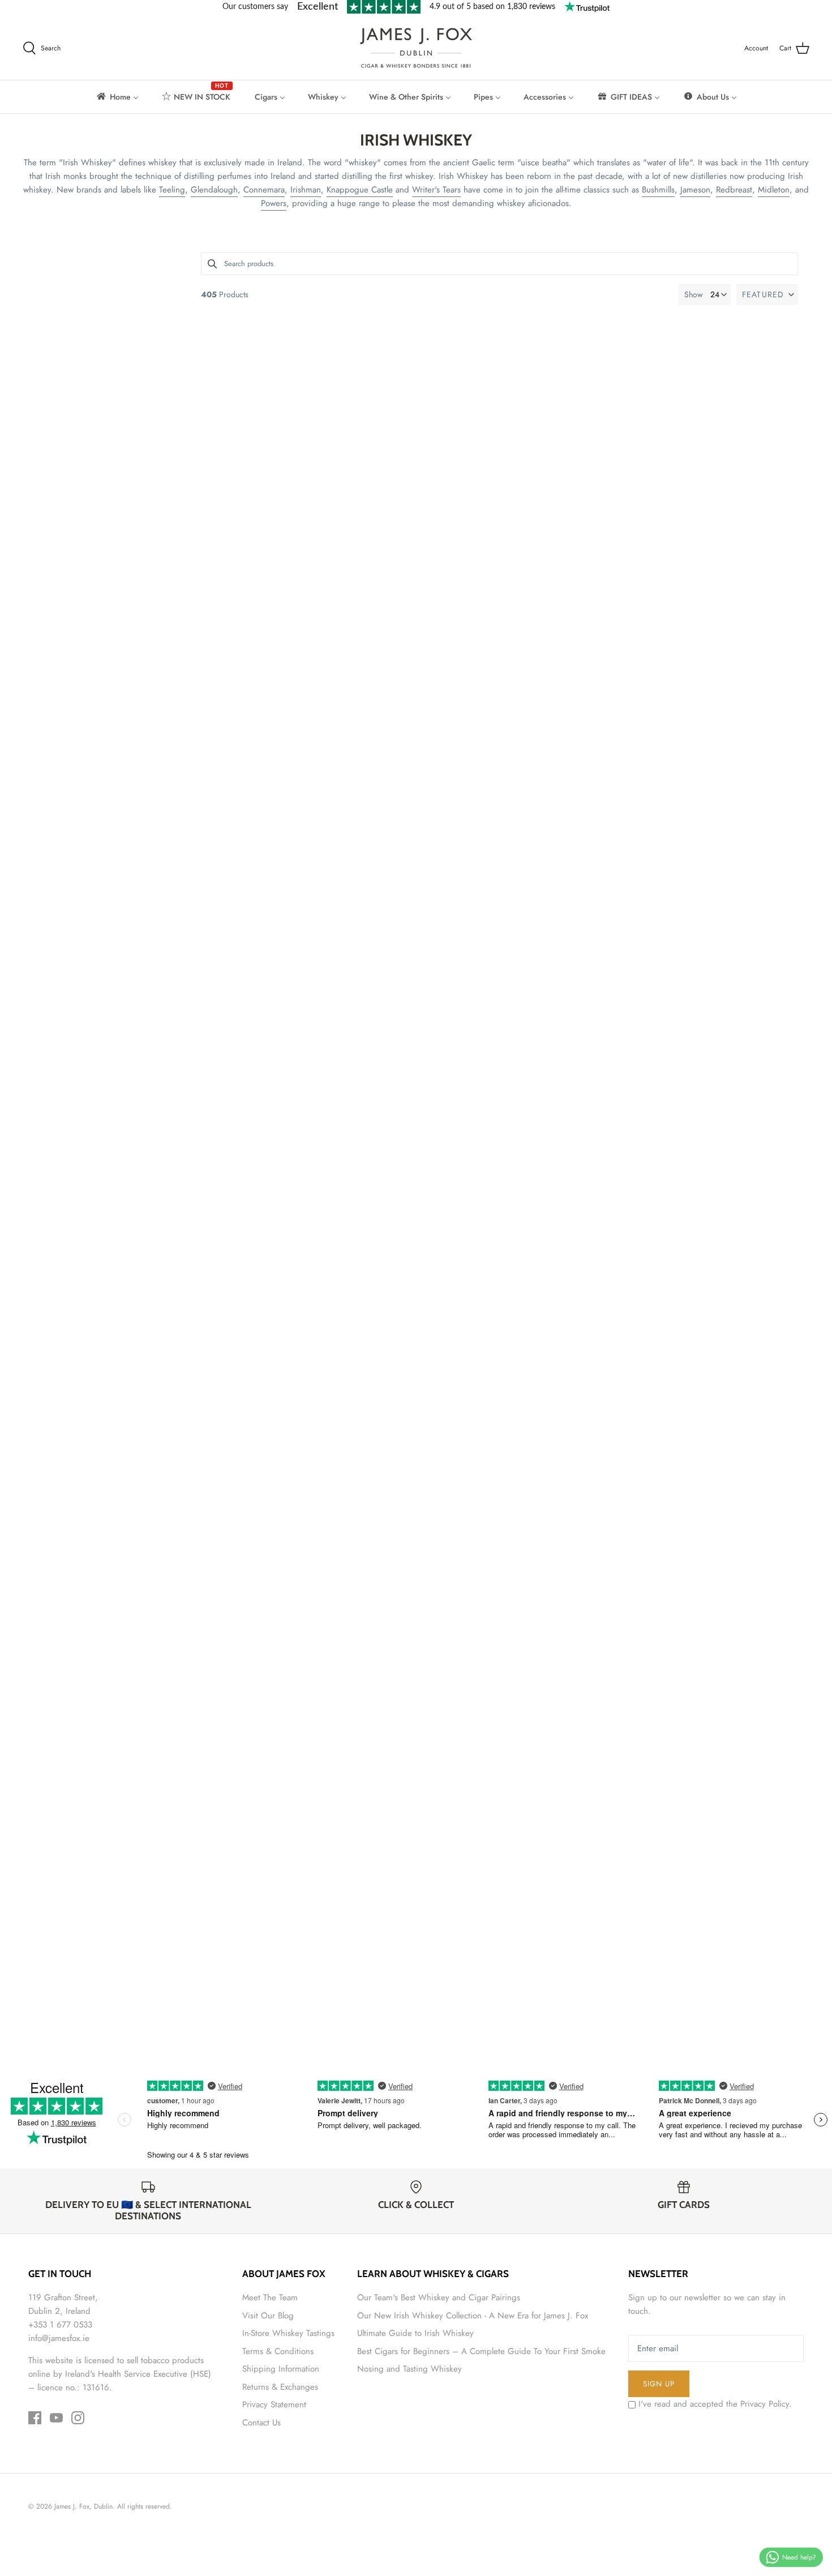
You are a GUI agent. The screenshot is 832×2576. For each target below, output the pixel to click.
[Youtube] (56, 2418)
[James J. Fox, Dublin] (416, 48)
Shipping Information (281, 2369)
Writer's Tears (436, 190)
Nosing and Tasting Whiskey (409, 2369)
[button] (767, 294)
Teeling (172, 190)
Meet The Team (270, 2297)
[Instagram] (78, 2418)
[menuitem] (117, 97)
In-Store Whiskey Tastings (288, 2333)
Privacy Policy (765, 2404)
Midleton (774, 190)
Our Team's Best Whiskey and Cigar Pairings (439, 2297)
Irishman (306, 190)
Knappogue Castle (360, 190)
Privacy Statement (274, 2404)
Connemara (264, 190)
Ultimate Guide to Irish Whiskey (415, 2333)
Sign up (659, 2384)
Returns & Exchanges (280, 2387)
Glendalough (214, 190)
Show (694, 294)
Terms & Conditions (278, 2351)
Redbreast (734, 190)
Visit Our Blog (268, 2316)
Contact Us (261, 2423)
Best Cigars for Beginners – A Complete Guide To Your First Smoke (481, 2351)
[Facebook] (35, 2418)
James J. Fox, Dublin (83, 2506)
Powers (274, 203)
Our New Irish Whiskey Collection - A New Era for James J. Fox (473, 2316)
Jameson (695, 190)
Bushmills (658, 190)
